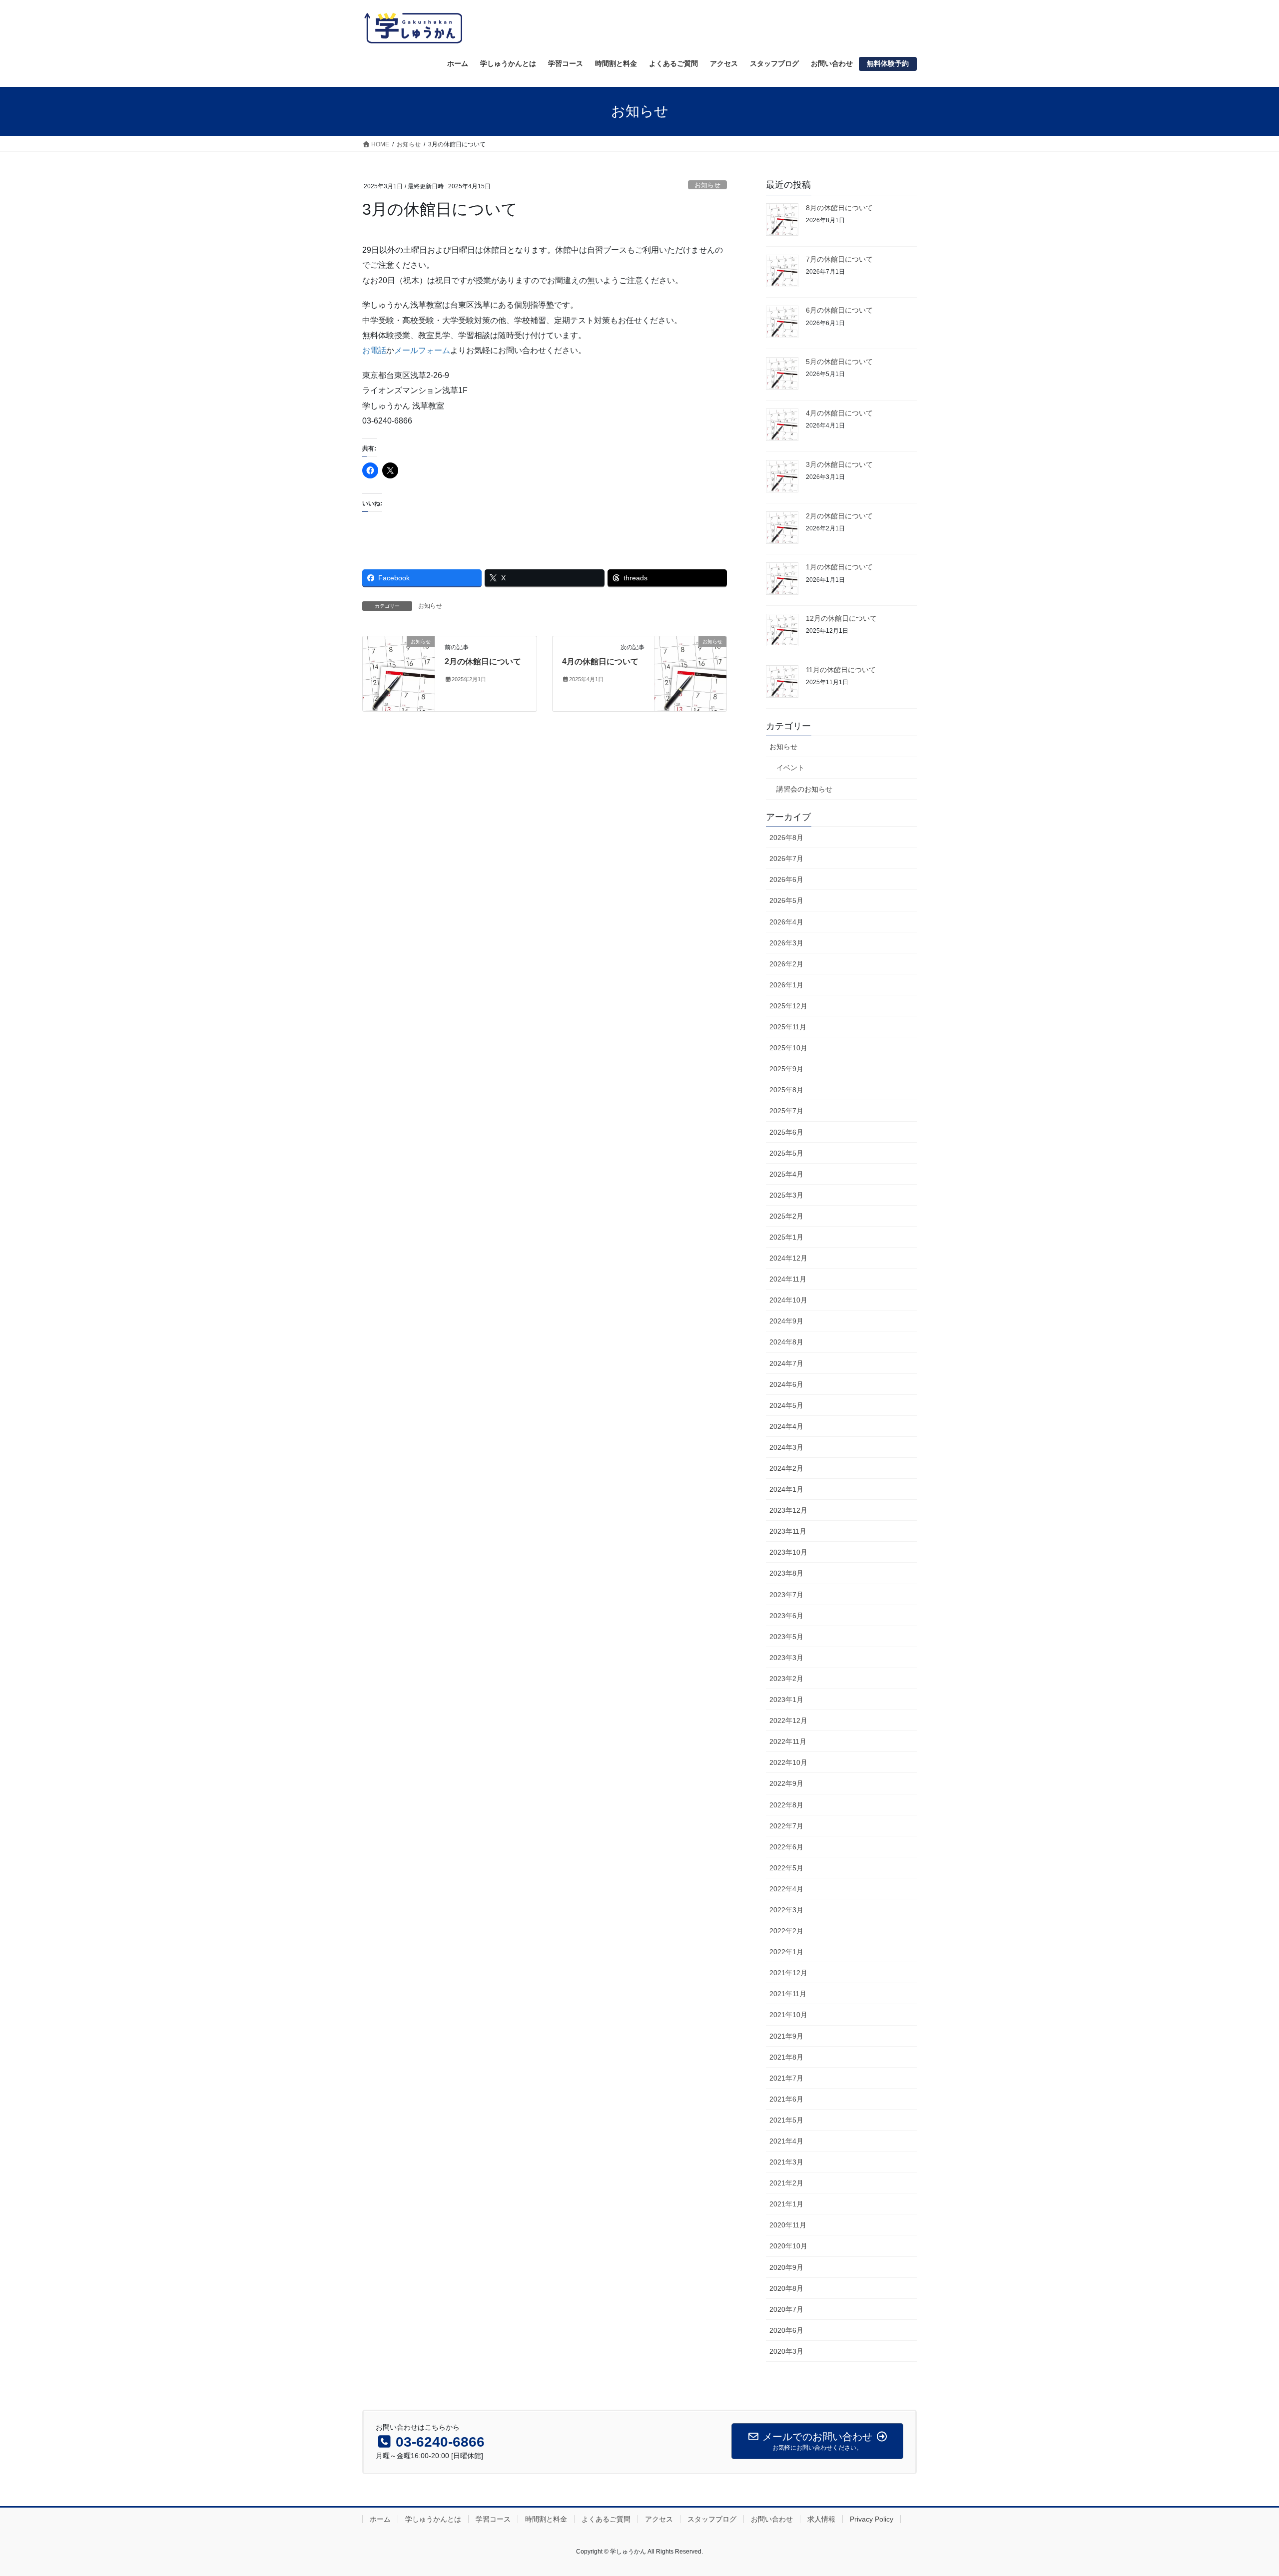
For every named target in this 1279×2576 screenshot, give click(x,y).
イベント (790, 768)
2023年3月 (786, 1658)
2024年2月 (786, 1468)
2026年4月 (786, 922)
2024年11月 (788, 1279)
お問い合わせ (772, 2519)
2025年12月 (788, 1006)
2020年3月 (786, 2351)
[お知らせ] (399, 673)
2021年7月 (786, 2078)
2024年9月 (786, 1321)
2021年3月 (786, 2162)
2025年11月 (788, 1027)
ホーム (380, 2519)
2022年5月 (786, 1868)
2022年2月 (786, 1931)
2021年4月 (786, 2141)
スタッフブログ (712, 2519)
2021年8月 (786, 2057)
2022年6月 (786, 1847)
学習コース (493, 2519)
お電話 (374, 350)
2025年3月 (786, 1195)
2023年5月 (786, 1637)
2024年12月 (788, 1258)
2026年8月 (786, 838)
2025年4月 (786, 1174)
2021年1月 (786, 2204)
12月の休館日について (841, 618)
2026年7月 (786, 859)
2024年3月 (786, 1447)
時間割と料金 (546, 2519)
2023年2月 (786, 1679)
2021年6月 (786, 2099)
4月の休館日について (600, 661)
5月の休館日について (839, 362)
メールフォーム (422, 350)
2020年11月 (788, 2225)
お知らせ (707, 185)
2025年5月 (786, 1153)
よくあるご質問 (606, 2519)
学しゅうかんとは (433, 2519)
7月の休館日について (839, 259)
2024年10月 (788, 1300)
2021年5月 (786, 2120)
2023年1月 (786, 1700)
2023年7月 (786, 1595)
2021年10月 (788, 2015)
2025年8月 (786, 1090)
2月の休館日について (483, 661)
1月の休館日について (839, 567)
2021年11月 (788, 1994)
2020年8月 (786, 2288)
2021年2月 (786, 2183)
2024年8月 (786, 1342)
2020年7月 (786, 2309)
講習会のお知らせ (804, 789)
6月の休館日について (839, 310)
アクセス (659, 2519)
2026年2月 (786, 964)
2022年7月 (786, 1826)
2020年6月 (786, 2330)
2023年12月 (788, 1510)
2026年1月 (786, 985)
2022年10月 (788, 1762)
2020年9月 (786, 2267)
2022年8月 (786, 1805)
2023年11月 (788, 1531)
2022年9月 (786, 1783)
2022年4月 (786, 1889)
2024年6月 (786, 1384)
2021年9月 (786, 2036)
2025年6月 (786, 1132)
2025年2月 (786, 1216)
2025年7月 (786, 1111)
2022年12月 (788, 1720)
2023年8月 (786, 1573)
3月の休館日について (839, 464)
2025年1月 (786, 1237)
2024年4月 (786, 1426)
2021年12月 (788, 1973)
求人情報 (821, 2519)
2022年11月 (788, 1741)
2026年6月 (786, 879)
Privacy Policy (872, 2519)
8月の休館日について (839, 208)
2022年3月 (786, 1910)
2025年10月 (788, 1048)
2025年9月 (786, 1069)
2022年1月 (786, 1952)
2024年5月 (786, 1405)
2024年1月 (786, 1489)
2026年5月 (786, 900)
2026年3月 (786, 943)
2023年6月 (786, 1616)
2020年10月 (788, 2246)
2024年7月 (786, 1363)
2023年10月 (788, 1552)
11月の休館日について (841, 670)
